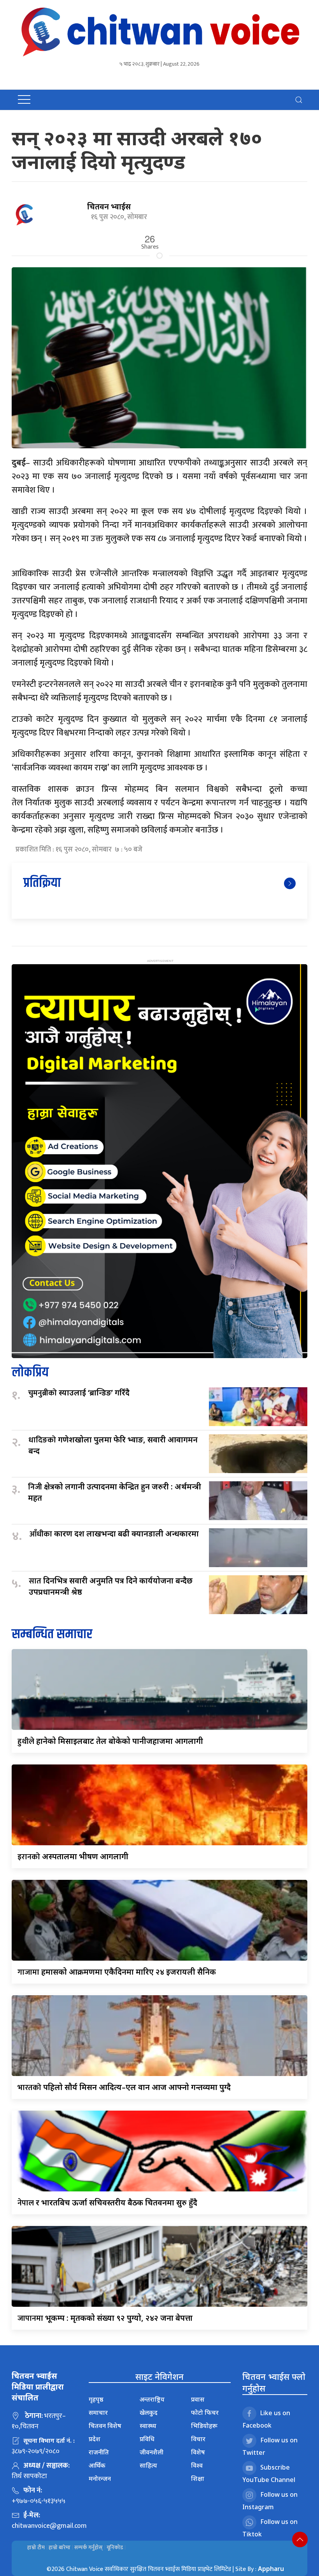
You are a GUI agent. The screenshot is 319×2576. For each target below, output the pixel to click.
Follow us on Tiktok (270, 2528)
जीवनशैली (152, 2452)
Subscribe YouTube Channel (269, 2473)
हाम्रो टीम (36, 2547)
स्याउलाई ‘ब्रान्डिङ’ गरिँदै (79, 1393)
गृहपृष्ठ (96, 2399)
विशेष (198, 2452)
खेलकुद (149, 2412)
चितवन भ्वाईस (109, 206)
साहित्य (148, 2465)
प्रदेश (95, 2439)
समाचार (98, 2412)
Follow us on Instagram (270, 2501)
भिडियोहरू (204, 2426)
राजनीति (99, 2452)
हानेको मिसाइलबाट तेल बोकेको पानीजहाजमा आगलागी (110, 1741)
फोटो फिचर (205, 2412)
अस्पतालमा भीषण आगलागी (73, 1856)
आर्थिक (97, 2465)
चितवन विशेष (105, 2426)
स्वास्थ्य (148, 2426)
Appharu (271, 2569)
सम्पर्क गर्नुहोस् (89, 2547)
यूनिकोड (115, 2547)
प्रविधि (147, 2439)
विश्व (197, 2465)
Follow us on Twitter (270, 2446)
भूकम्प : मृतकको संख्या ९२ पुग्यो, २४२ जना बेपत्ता (105, 2318)
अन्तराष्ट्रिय (152, 2399)
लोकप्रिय (30, 1373)
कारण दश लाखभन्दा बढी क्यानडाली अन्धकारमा (114, 1534)
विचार (198, 2439)
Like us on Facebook (266, 2419)
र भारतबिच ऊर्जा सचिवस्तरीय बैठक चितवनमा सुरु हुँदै (107, 2202)
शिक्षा (198, 2478)
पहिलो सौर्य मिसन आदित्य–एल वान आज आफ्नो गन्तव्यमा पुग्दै (124, 2087)
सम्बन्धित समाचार (52, 1635)
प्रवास (198, 2399)
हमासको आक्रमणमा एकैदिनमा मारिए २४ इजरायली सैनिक (117, 1972)
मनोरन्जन (100, 2478)
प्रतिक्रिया (42, 883)
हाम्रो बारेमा (60, 2547)
